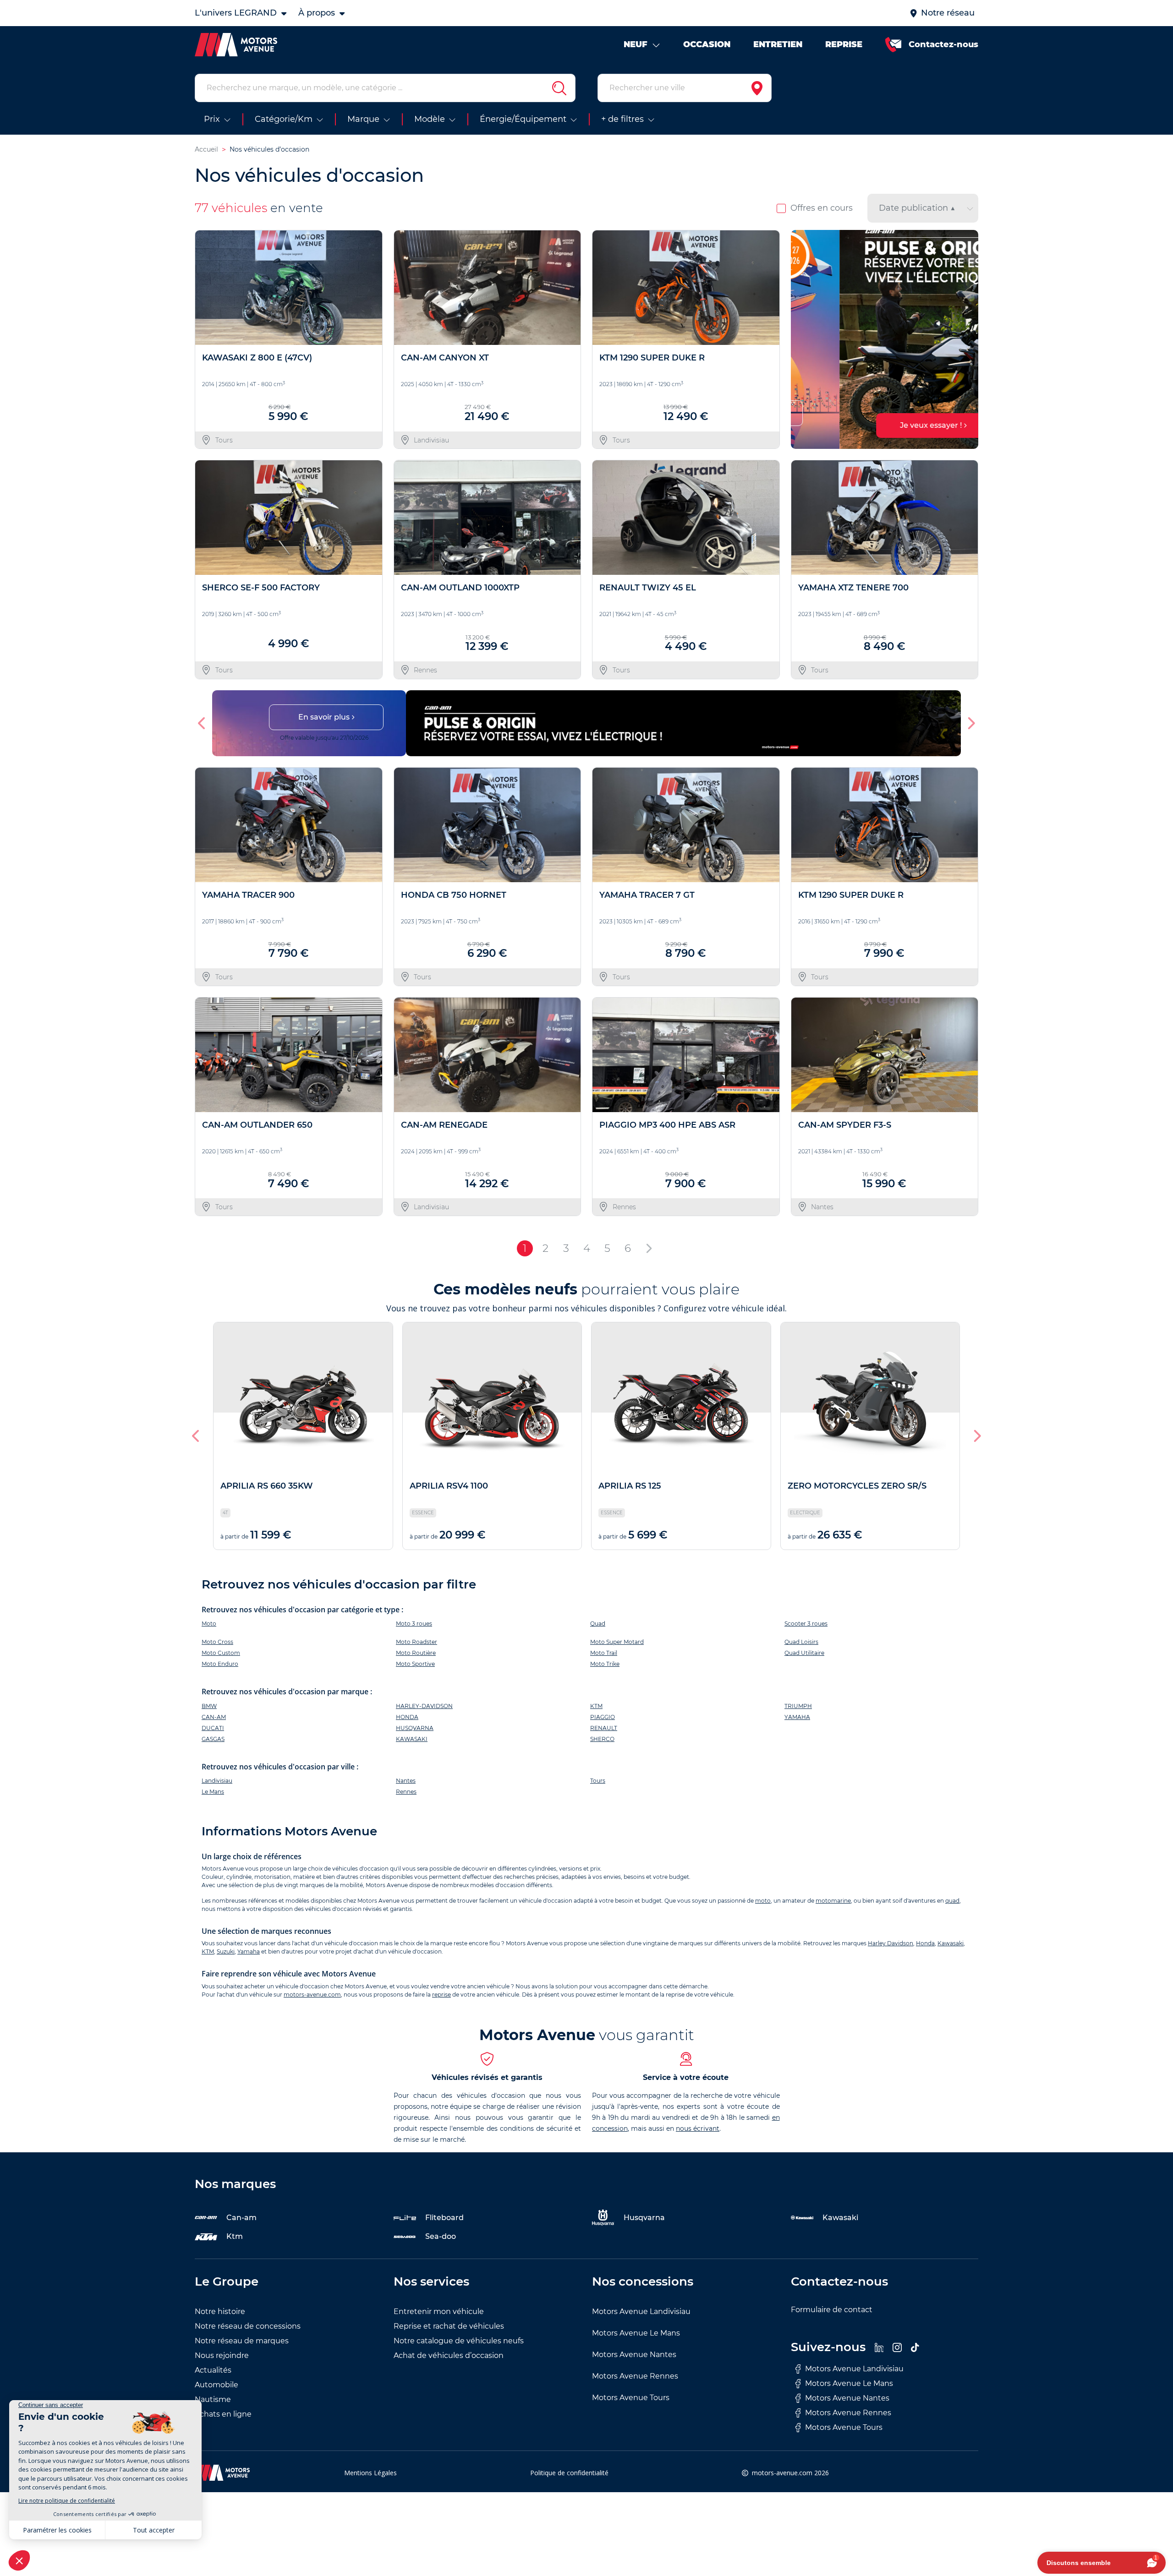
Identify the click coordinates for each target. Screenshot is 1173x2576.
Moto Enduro (220, 1664)
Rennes (406, 1792)
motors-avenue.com (312, 1995)
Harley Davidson (891, 1943)
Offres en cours (822, 208)
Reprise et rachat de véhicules (449, 2326)
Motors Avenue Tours (631, 2398)
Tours (598, 1781)
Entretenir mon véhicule (439, 2311)
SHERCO (602, 1739)
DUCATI (213, 1728)
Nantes (406, 1781)
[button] (802, 339)
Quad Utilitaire (804, 1653)
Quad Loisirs (801, 1642)
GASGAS (213, 1739)
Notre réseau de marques (242, 2341)
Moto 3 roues (414, 1624)
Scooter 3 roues (806, 1624)
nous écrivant (698, 2128)
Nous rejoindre (222, 2355)
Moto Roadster (417, 1642)
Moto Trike (605, 1664)
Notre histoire (220, 2311)
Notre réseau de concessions (248, 2326)
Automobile (217, 2385)
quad (952, 1901)
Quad (598, 1624)
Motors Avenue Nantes (634, 2355)
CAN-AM (214, 1717)
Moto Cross (217, 1642)
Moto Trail (604, 1653)
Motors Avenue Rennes (635, 2376)
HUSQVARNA (415, 1728)
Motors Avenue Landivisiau (641, 2311)
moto (763, 1901)
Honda (925, 1943)
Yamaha (249, 1951)
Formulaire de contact (832, 2310)
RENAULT (604, 1728)
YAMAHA (797, 1717)
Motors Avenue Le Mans (636, 2333)
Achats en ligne (223, 2414)
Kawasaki (951, 1943)
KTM (596, 1706)
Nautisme (213, 2399)
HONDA (407, 1717)
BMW (209, 1706)
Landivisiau (217, 1781)
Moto (209, 1624)
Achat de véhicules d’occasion (449, 2355)
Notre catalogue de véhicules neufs (459, 2341)
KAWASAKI (412, 1739)
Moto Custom (221, 1653)
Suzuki (226, 1951)
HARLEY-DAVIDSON (424, 1706)
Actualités (213, 2370)
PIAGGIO (603, 1717)
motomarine (833, 1901)
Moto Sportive (415, 1664)
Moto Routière (416, 1653)
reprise (441, 1995)
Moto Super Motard (617, 1642)
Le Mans (213, 1792)
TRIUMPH (798, 1706)
